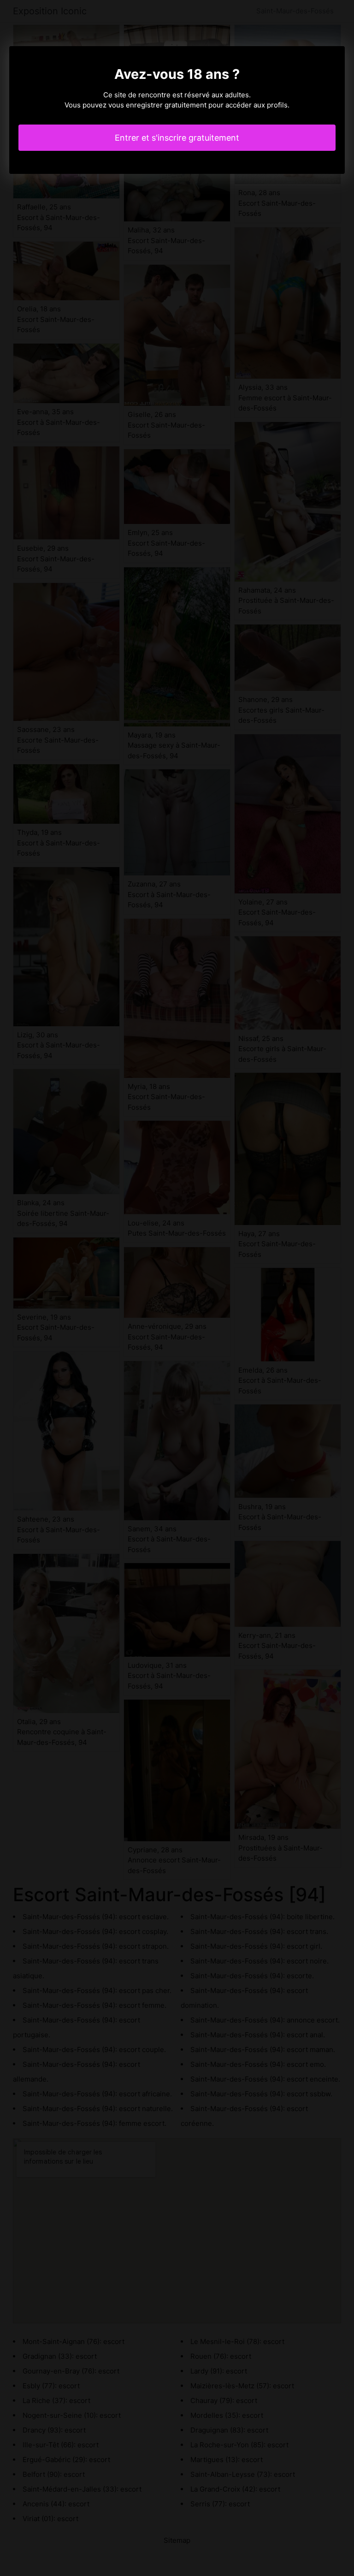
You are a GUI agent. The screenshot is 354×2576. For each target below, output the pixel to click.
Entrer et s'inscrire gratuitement (177, 138)
